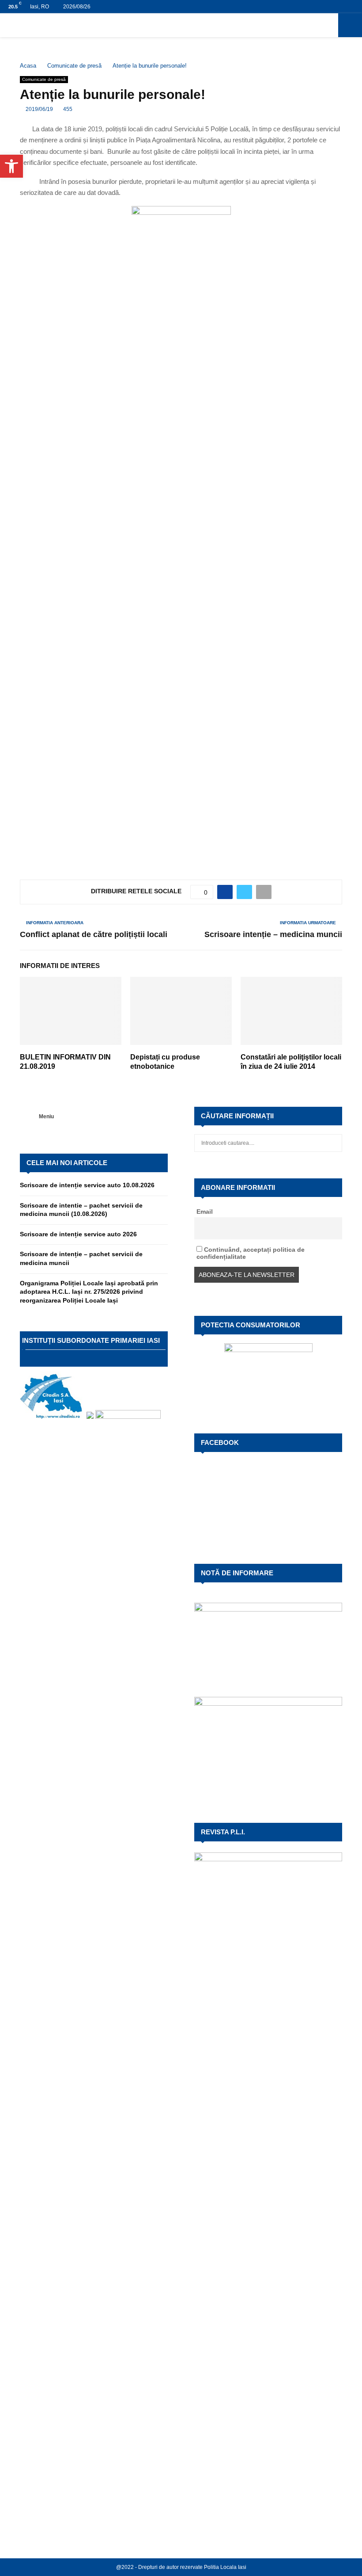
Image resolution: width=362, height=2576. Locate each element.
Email (205, 1212)
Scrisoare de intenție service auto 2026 (78, 1234)
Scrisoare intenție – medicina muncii (273, 934)
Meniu (46, 1117)
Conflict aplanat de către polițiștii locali (94, 934)
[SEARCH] (333, 1143)
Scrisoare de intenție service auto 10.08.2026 (87, 1185)
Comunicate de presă (44, 79)
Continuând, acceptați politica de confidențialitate (251, 1253)
